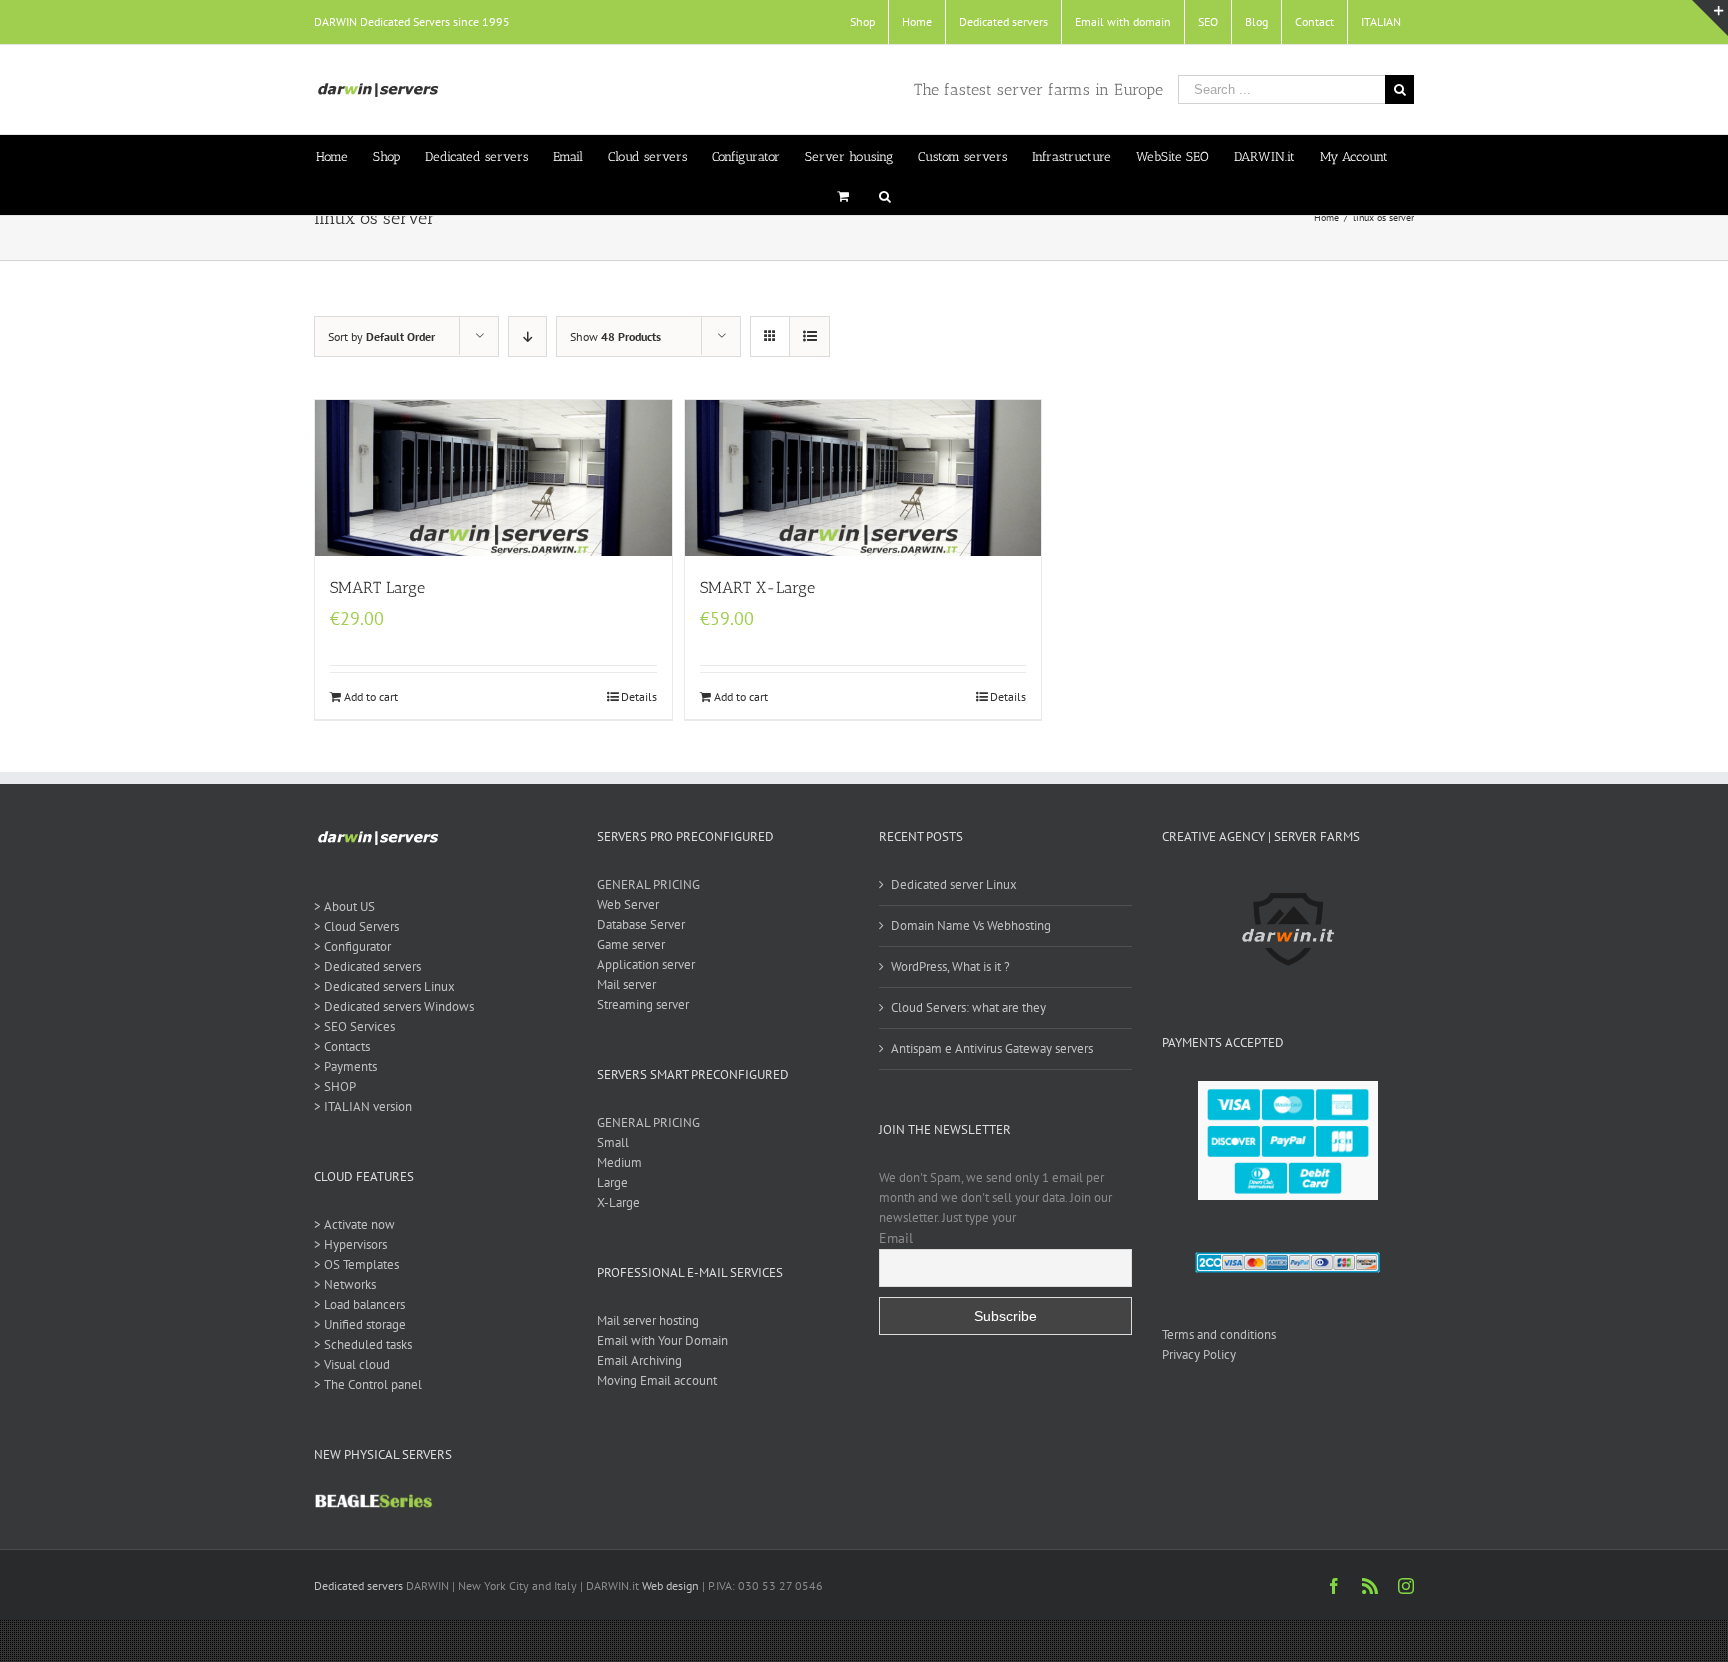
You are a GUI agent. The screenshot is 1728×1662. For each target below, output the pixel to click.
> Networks (345, 1284)
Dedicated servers (358, 1585)
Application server (646, 964)
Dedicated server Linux (954, 884)
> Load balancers (359, 1304)
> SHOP (335, 1086)
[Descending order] (527, 336)
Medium (619, 1162)
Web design (670, 1585)
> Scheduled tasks (363, 1344)
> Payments (345, 1066)
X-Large (618, 1202)
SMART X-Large (757, 587)
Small (613, 1142)
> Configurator (352, 946)
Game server (631, 944)
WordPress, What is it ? (950, 966)
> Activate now (354, 1224)
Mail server (626, 984)
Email (896, 1238)
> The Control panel (368, 1384)
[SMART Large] (493, 478)
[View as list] (809, 336)
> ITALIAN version (363, 1106)
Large (612, 1182)
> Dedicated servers (367, 966)
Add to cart (371, 696)
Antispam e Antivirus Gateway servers (992, 1048)
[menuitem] (862, 22)
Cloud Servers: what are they (968, 1007)
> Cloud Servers (356, 926)
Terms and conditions (1219, 1334)
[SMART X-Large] (863, 478)
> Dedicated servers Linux (384, 986)
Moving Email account (657, 1380)
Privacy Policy (1199, 1354)
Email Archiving (639, 1360)
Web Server (628, 904)
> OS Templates (356, 1264)
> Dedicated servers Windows (394, 1006)
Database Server (641, 924)
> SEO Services (354, 1026)
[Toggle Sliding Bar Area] (1710, 18)
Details (639, 696)
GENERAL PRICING (648, 884)
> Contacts (342, 1046)
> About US (344, 906)
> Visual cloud (352, 1364)
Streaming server (643, 1004)
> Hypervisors (350, 1244)
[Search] (885, 195)
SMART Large (377, 587)
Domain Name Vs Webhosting (971, 925)
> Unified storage (360, 1324)
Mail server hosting (648, 1320)
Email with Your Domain (662, 1340)
